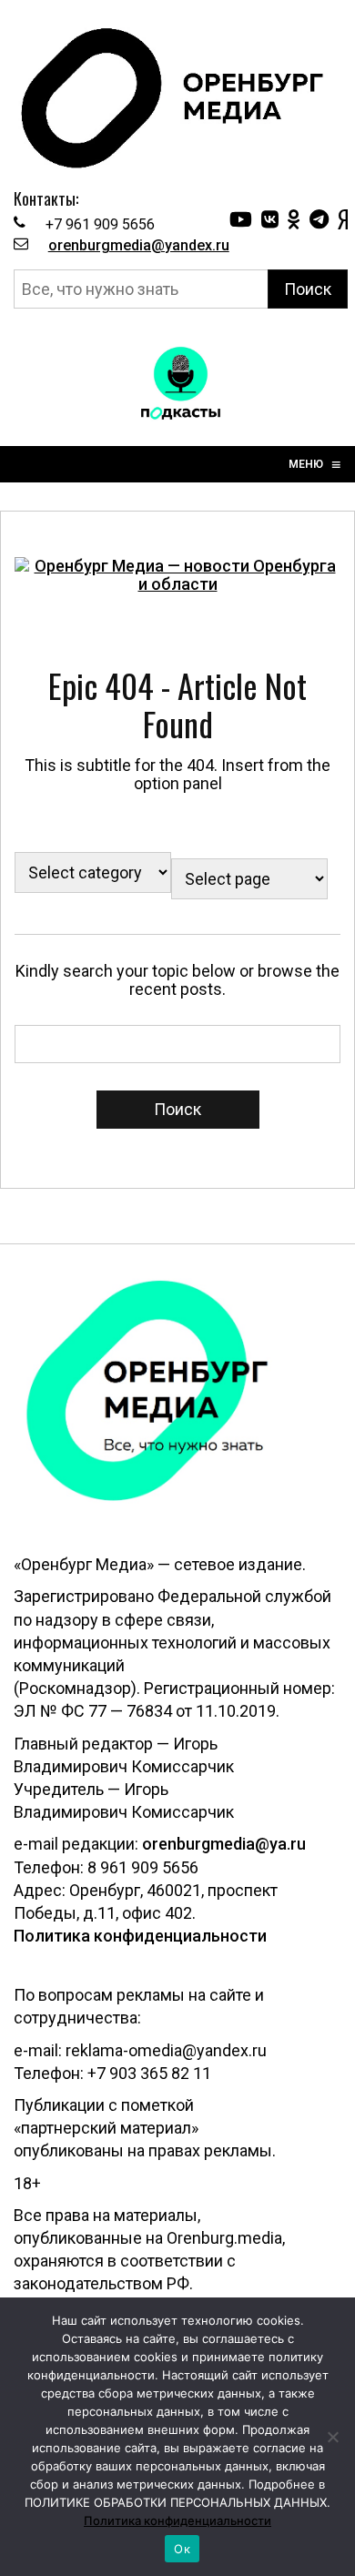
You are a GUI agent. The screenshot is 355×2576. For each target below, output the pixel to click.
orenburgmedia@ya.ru (224, 1844)
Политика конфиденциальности (140, 1936)
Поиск (308, 289)
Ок (182, 2549)
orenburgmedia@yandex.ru (139, 245)
